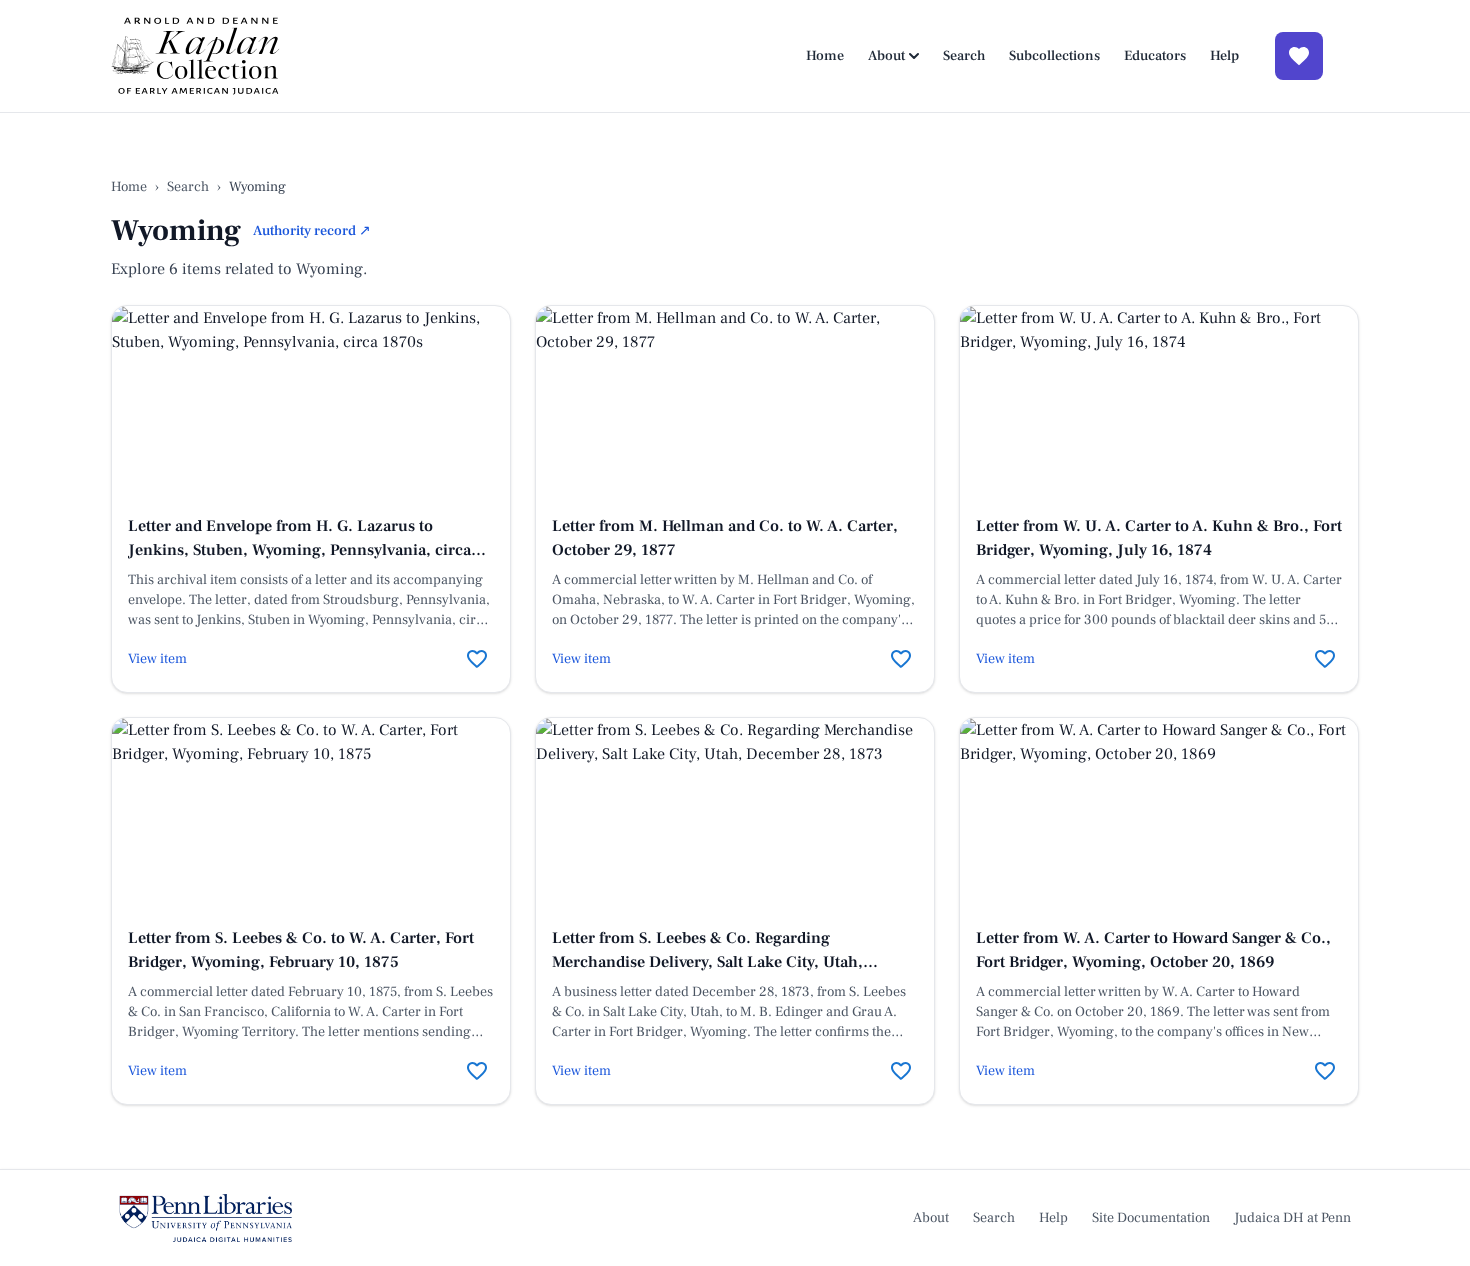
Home (825, 56)
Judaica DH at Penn (1292, 1218)
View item (157, 659)
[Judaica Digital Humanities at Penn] (205, 1218)
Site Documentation (1151, 1218)
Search (964, 56)
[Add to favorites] (477, 659)
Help (1224, 56)
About (886, 56)
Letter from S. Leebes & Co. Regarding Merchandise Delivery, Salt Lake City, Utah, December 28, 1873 (707, 962)
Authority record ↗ (312, 231)
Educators (1155, 56)
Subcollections (1054, 56)
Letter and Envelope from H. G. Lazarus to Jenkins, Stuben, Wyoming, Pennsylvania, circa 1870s (299, 550)
